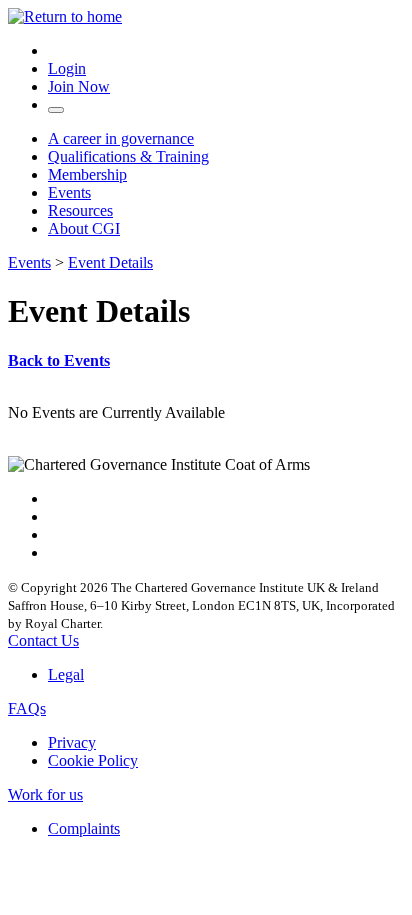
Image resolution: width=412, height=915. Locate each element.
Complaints (84, 828)
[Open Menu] (56, 110)
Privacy (72, 742)
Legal (66, 674)
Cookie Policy (93, 760)
